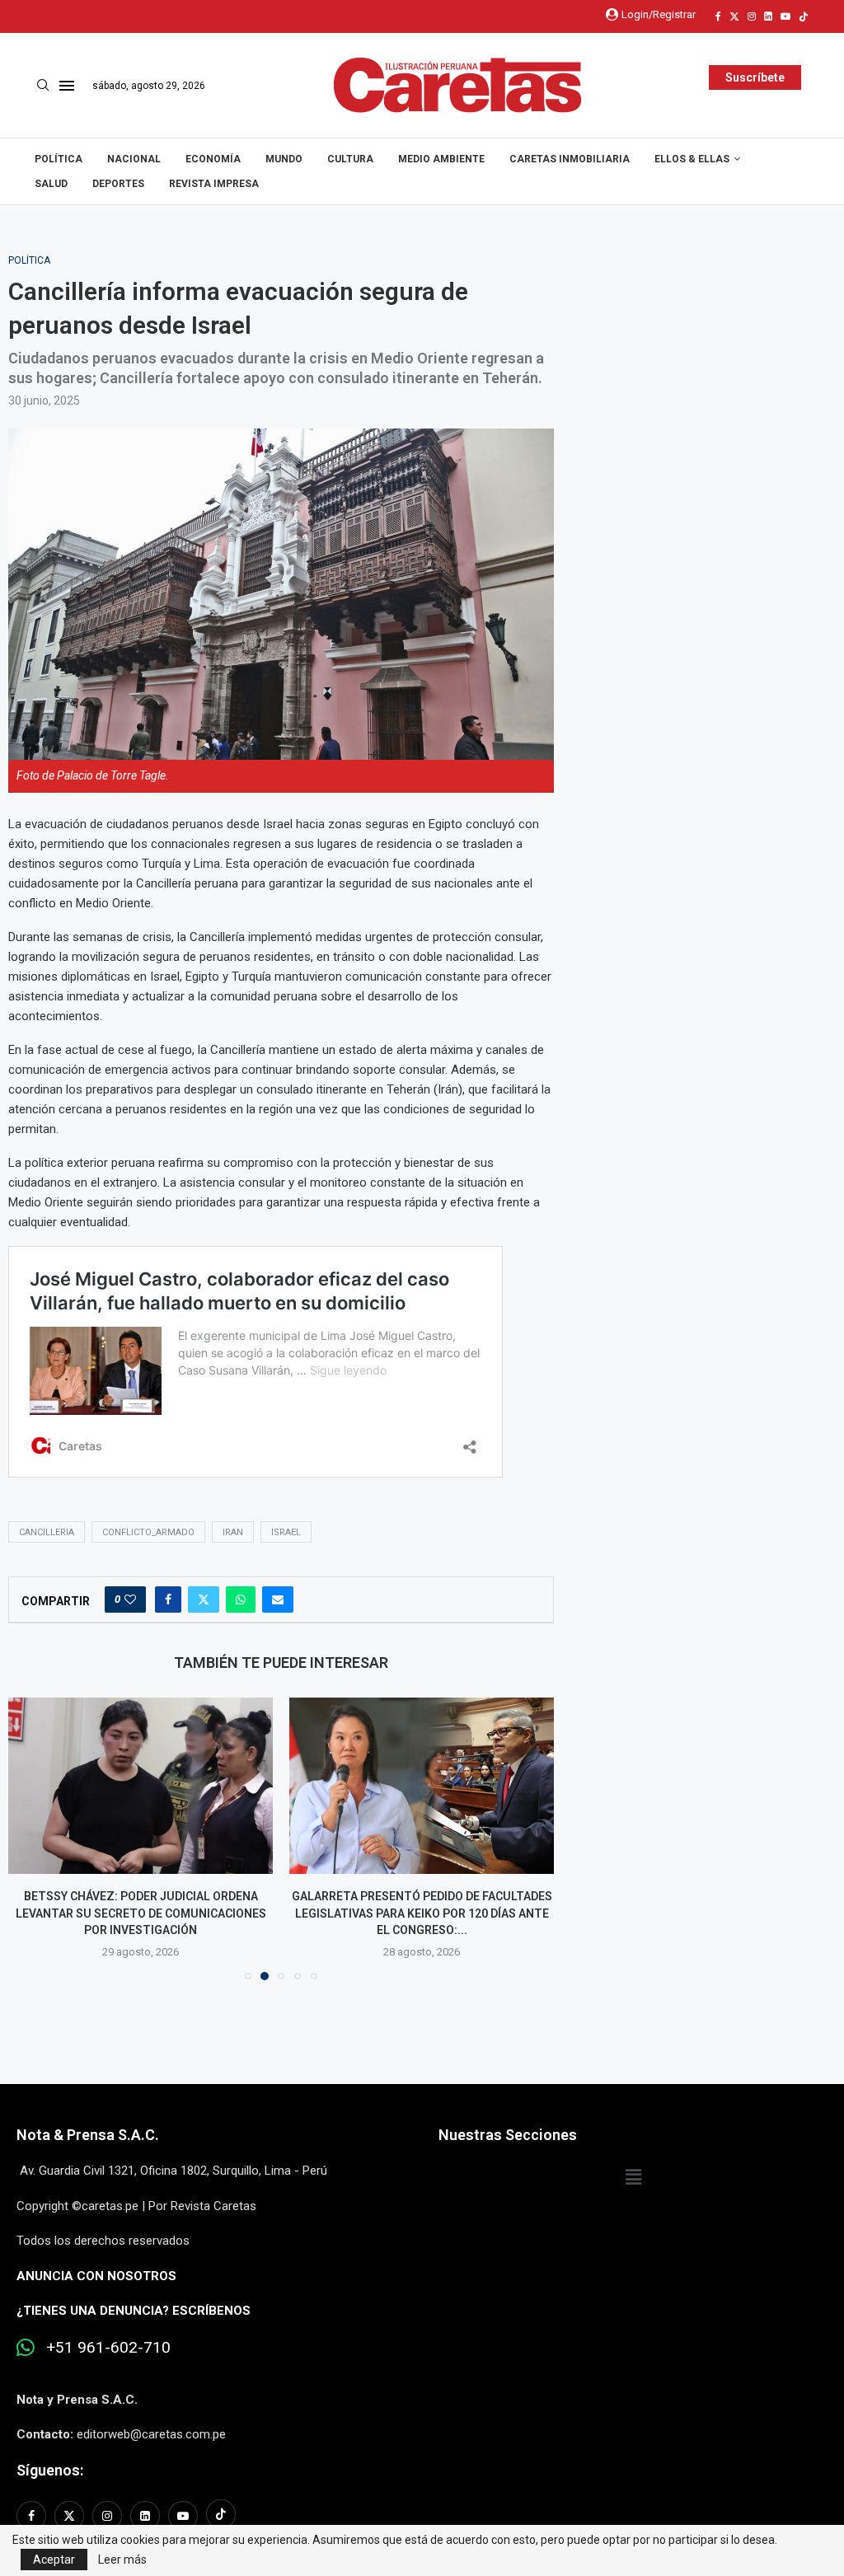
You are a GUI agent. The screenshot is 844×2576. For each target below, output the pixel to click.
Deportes (118, 184)
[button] (30, 1838)
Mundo (284, 159)
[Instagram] (752, 16)
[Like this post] (130, 1599)
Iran (233, 1532)
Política (59, 159)
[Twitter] (734, 16)
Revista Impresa (214, 184)
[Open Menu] (67, 86)
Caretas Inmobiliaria (570, 159)
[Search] (43, 86)
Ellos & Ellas (692, 159)
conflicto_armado (148, 1532)
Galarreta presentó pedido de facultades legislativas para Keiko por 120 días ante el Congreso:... (422, 1913)
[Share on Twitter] (204, 1599)
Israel (286, 1532)
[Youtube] (785, 16)
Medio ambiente (441, 159)
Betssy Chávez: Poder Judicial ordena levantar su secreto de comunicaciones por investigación (141, 1913)
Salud (51, 184)
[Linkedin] (768, 16)
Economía (213, 159)
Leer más (122, 2560)
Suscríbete (755, 77)
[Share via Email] (278, 1599)
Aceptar (54, 2560)
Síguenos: (50, 2470)
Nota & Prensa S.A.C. (88, 2135)
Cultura (350, 159)
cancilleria (47, 1532)
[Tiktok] (804, 16)
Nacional (134, 159)
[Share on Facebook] (168, 1599)
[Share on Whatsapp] (241, 1599)
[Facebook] (718, 16)
